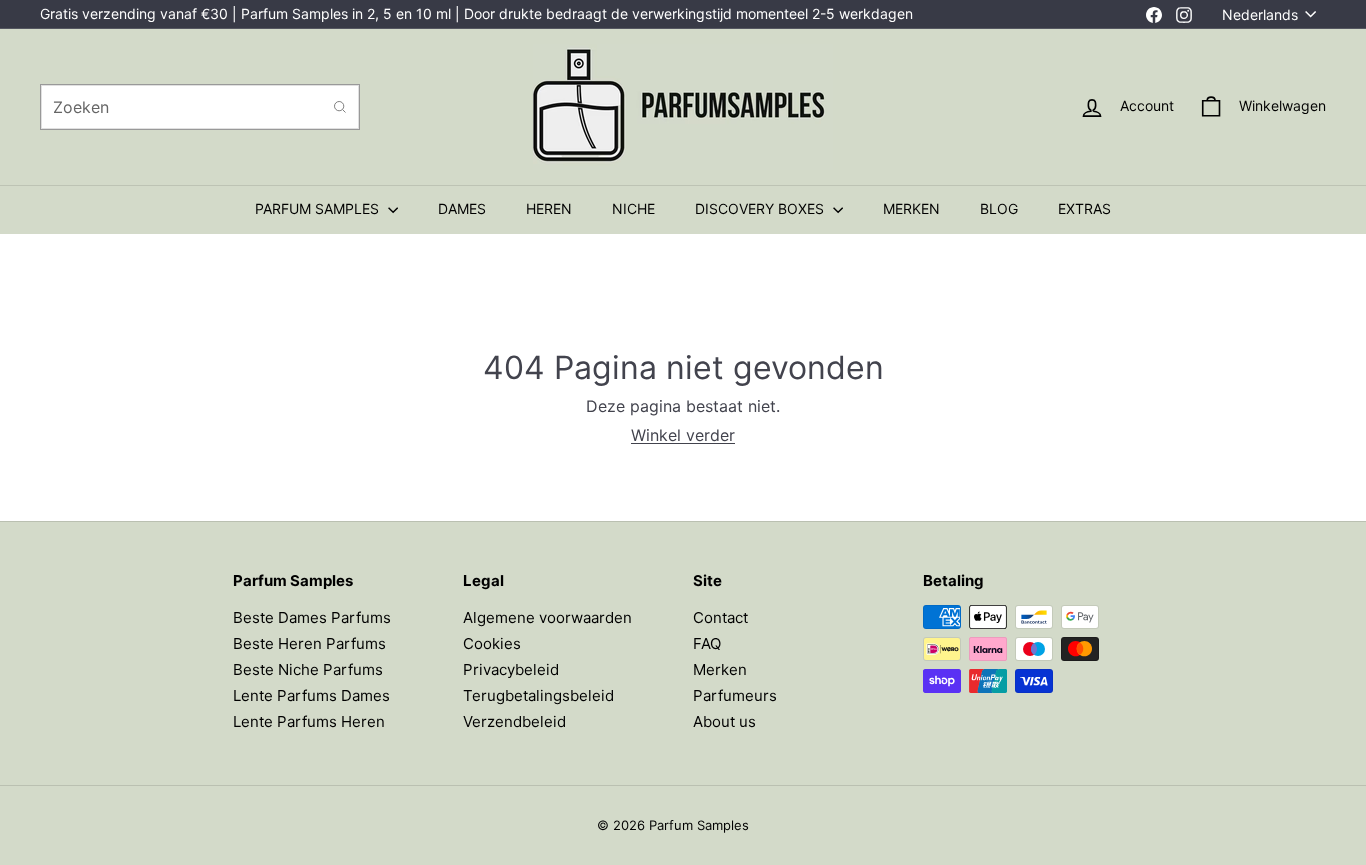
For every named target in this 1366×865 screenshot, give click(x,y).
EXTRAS (1084, 208)
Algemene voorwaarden (547, 617)
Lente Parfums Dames (311, 695)
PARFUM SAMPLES (319, 208)
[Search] (340, 107)
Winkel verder (683, 435)
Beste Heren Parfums (309, 643)
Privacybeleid (511, 669)
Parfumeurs (735, 695)
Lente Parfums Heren (309, 721)
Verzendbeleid (514, 721)
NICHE (633, 208)
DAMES (462, 208)
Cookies (492, 643)
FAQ (707, 643)
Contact (720, 617)
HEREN (549, 208)
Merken (720, 669)
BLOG (999, 208)
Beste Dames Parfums (312, 617)
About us (724, 721)
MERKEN (911, 208)
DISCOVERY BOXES (761, 208)
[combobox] (200, 107)
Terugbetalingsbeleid (538, 695)
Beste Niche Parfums (308, 669)
